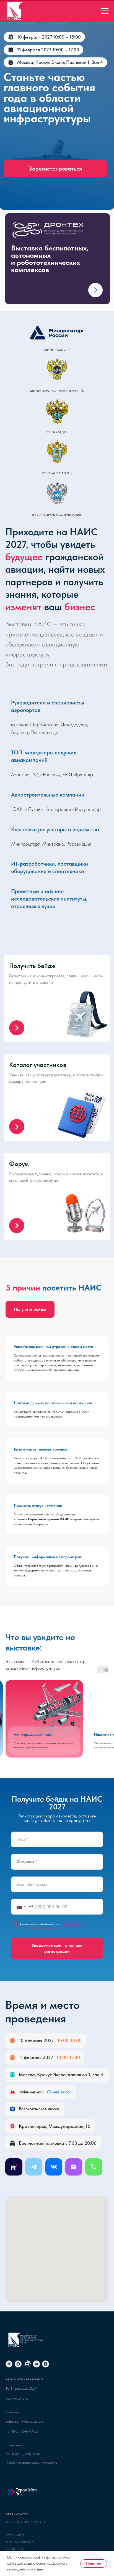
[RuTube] (27, 2364)
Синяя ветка (59, 2092)
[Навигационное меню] (105, 11)
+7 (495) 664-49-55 (22, 2431)
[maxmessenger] (18, 2364)
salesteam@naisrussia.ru (25, 2421)
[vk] (36, 2364)
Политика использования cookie (31, 2462)
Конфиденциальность (23, 2454)
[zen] (46, 2364)
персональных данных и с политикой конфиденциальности (55, 1926)
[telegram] (9, 2364)
